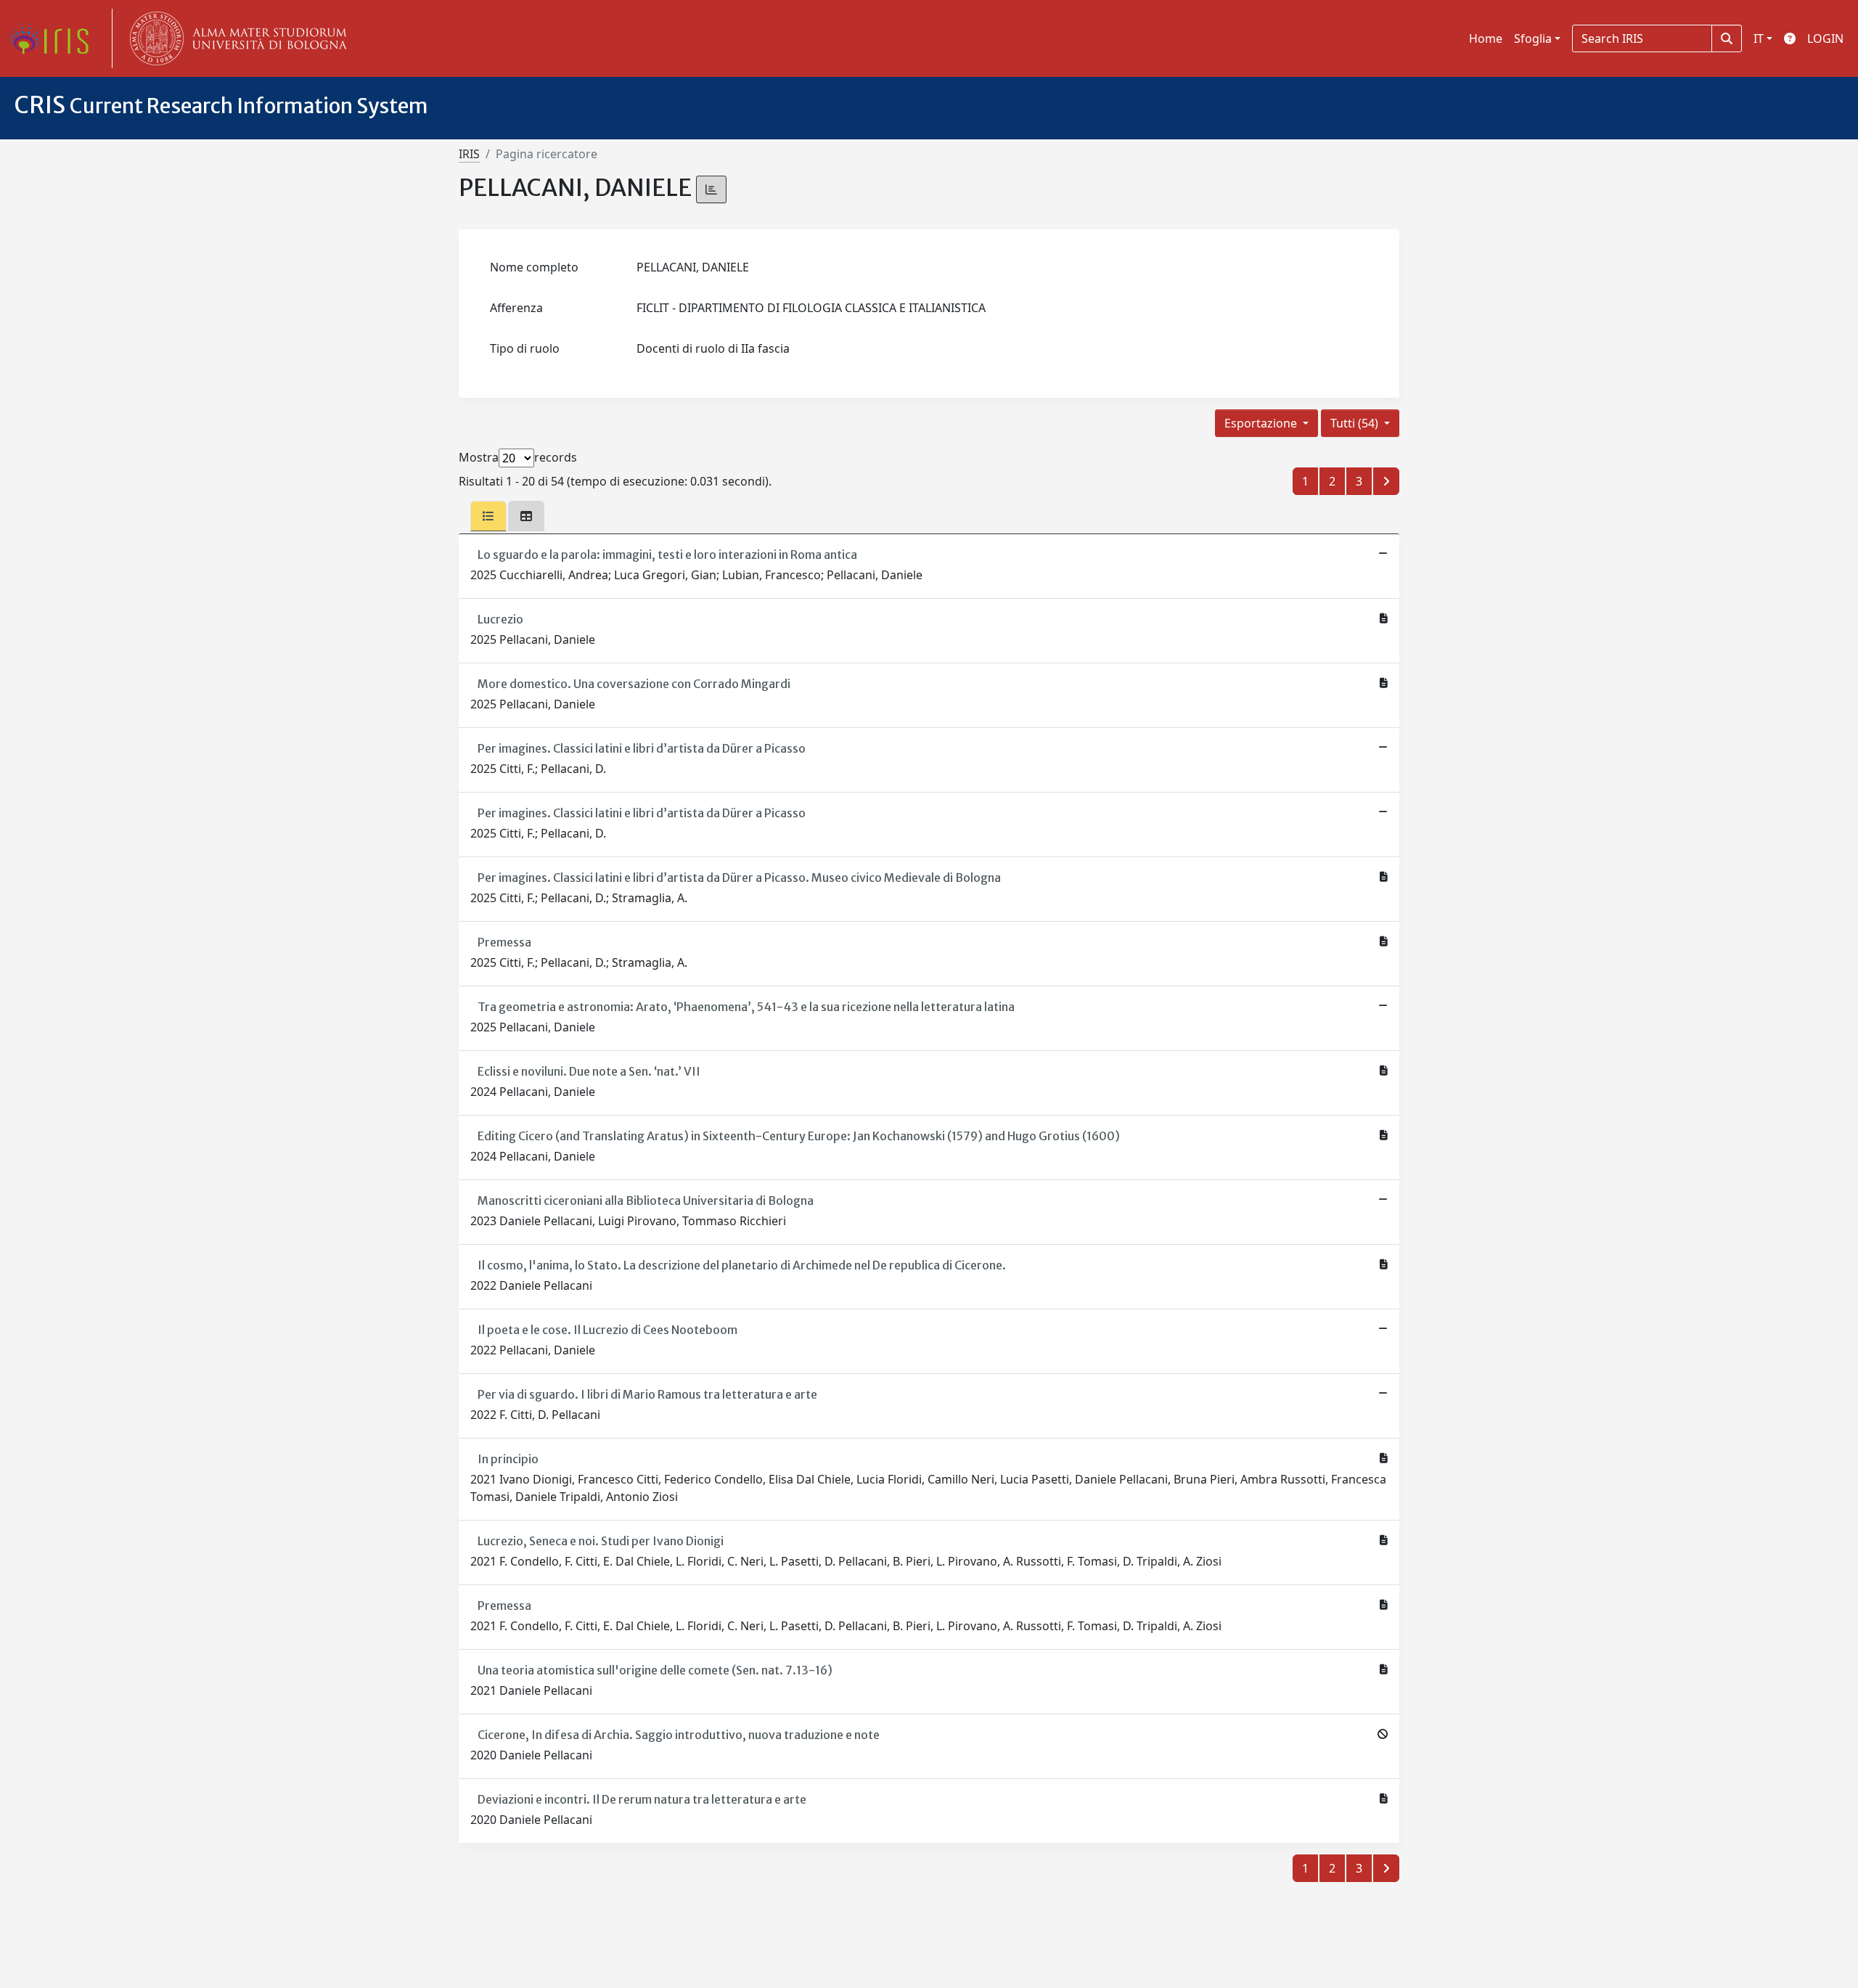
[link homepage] (54, 38)
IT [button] (1759, 38)
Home (1486, 38)
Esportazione (1262, 423)
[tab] (488, 516)
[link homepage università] (235, 38)
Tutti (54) (1356, 423)
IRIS (469, 154)
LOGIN (1825, 38)
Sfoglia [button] (1533, 38)
